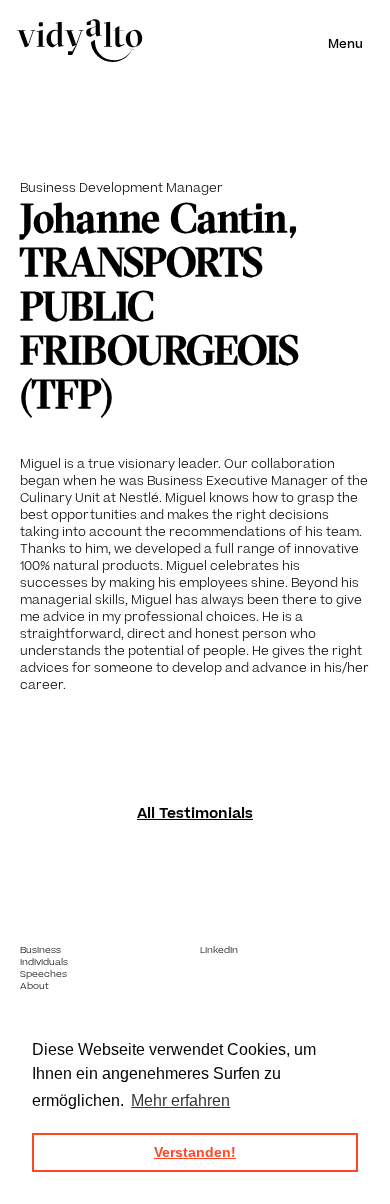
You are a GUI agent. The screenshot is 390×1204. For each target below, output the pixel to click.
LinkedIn (219, 950)
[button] (345, 45)
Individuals (44, 962)
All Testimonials (195, 814)
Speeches (43, 974)
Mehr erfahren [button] (180, 1100)
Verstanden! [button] (195, 1152)
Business (40, 950)
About (34, 986)
